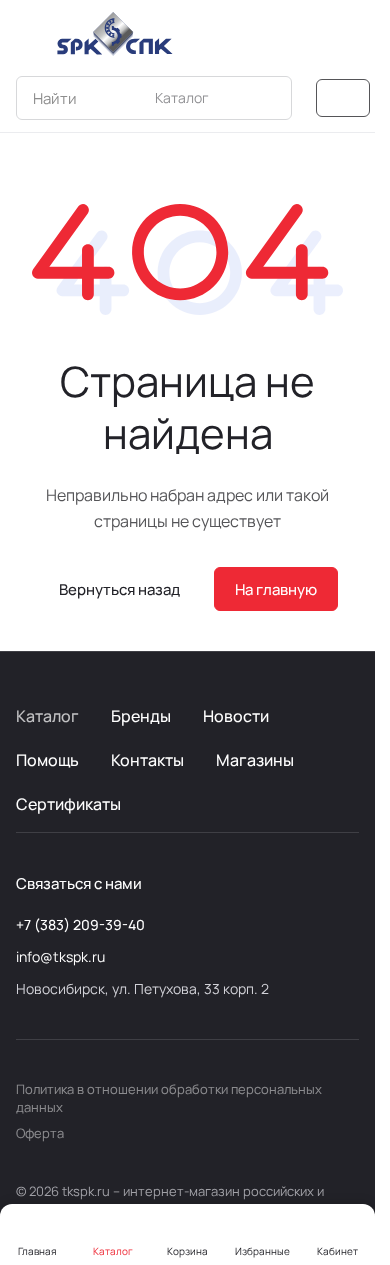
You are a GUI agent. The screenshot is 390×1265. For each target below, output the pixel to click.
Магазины (255, 760)
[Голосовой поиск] (230, 98)
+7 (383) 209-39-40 (80, 924)
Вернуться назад (119, 589)
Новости (236, 716)
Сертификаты (68, 804)
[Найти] (266, 98)
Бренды (141, 716)
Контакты (147, 760)
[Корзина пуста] (349, 34)
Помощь (47, 760)
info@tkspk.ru (60, 956)
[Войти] (309, 34)
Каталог (47, 716)
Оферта (40, 1133)
